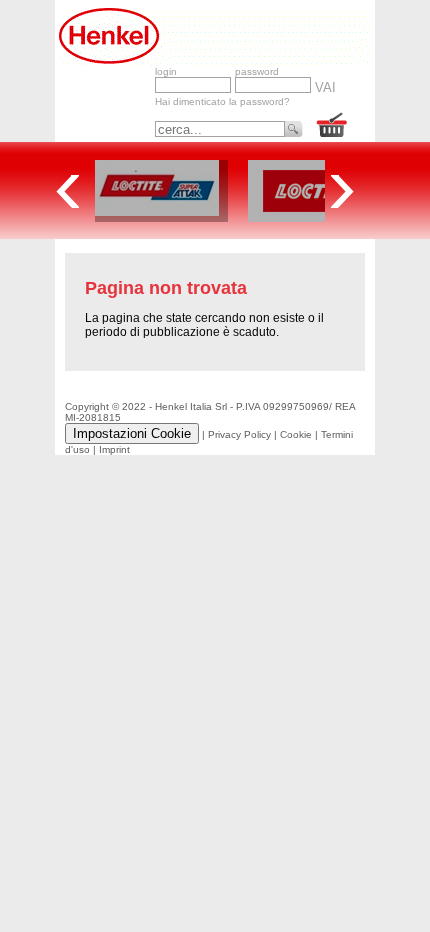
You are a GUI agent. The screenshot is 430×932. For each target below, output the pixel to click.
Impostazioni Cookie (132, 433)
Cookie (296, 434)
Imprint (114, 449)
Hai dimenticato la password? (222, 101)
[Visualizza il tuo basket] (332, 127)
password (257, 71)
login (166, 71)
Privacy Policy (239, 434)
